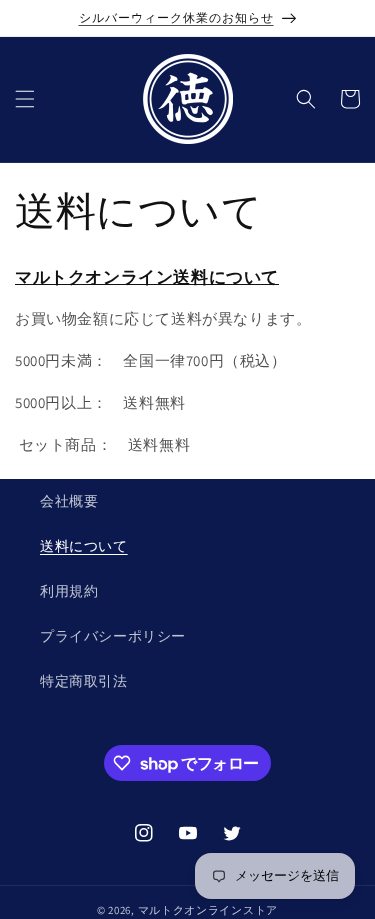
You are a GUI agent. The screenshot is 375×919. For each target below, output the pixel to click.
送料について (84, 546)
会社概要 (69, 501)
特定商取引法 (84, 681)
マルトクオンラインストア (208, 910)
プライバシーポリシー (113, 636)
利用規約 (69, 591)
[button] (25, 99)
